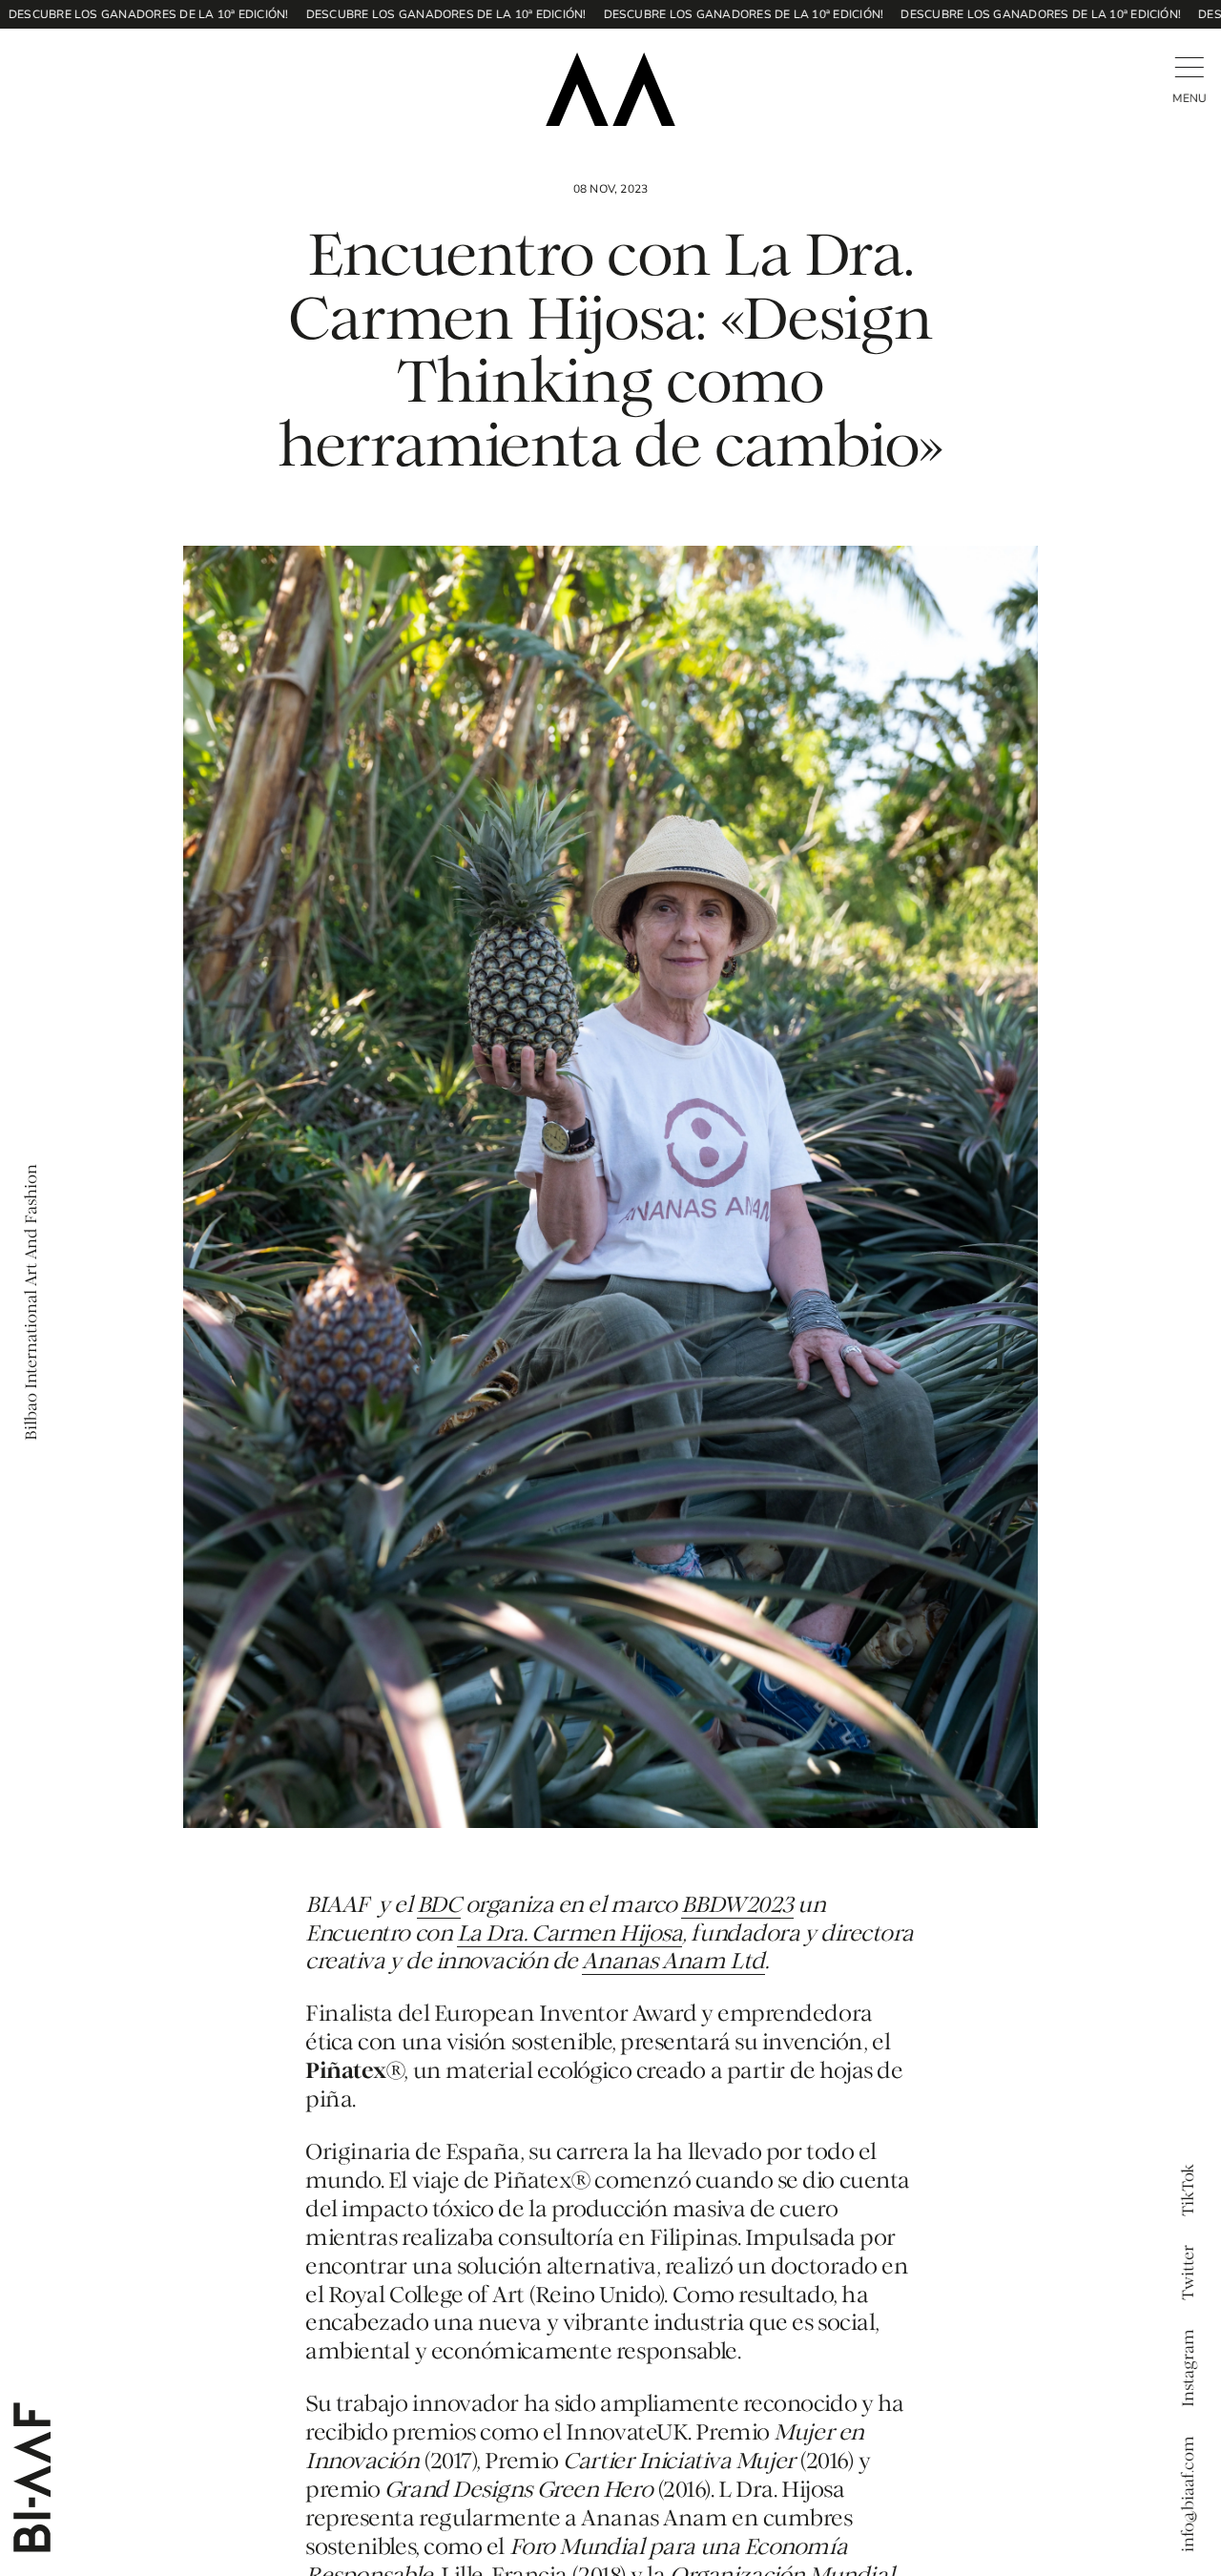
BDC (439, 1906)
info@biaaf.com (1189, 2494)
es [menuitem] (25, 60)
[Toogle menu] (1189, 67)
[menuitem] (32, 62)
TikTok (1189, 2190)
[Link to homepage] (610, 89)
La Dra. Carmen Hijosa (570, 1935)
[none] (32, 62)
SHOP (99, 62)
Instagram (1189, 2368)
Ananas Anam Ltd (673, 1963)
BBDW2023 (737, 1906)
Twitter (1189, 2273)
